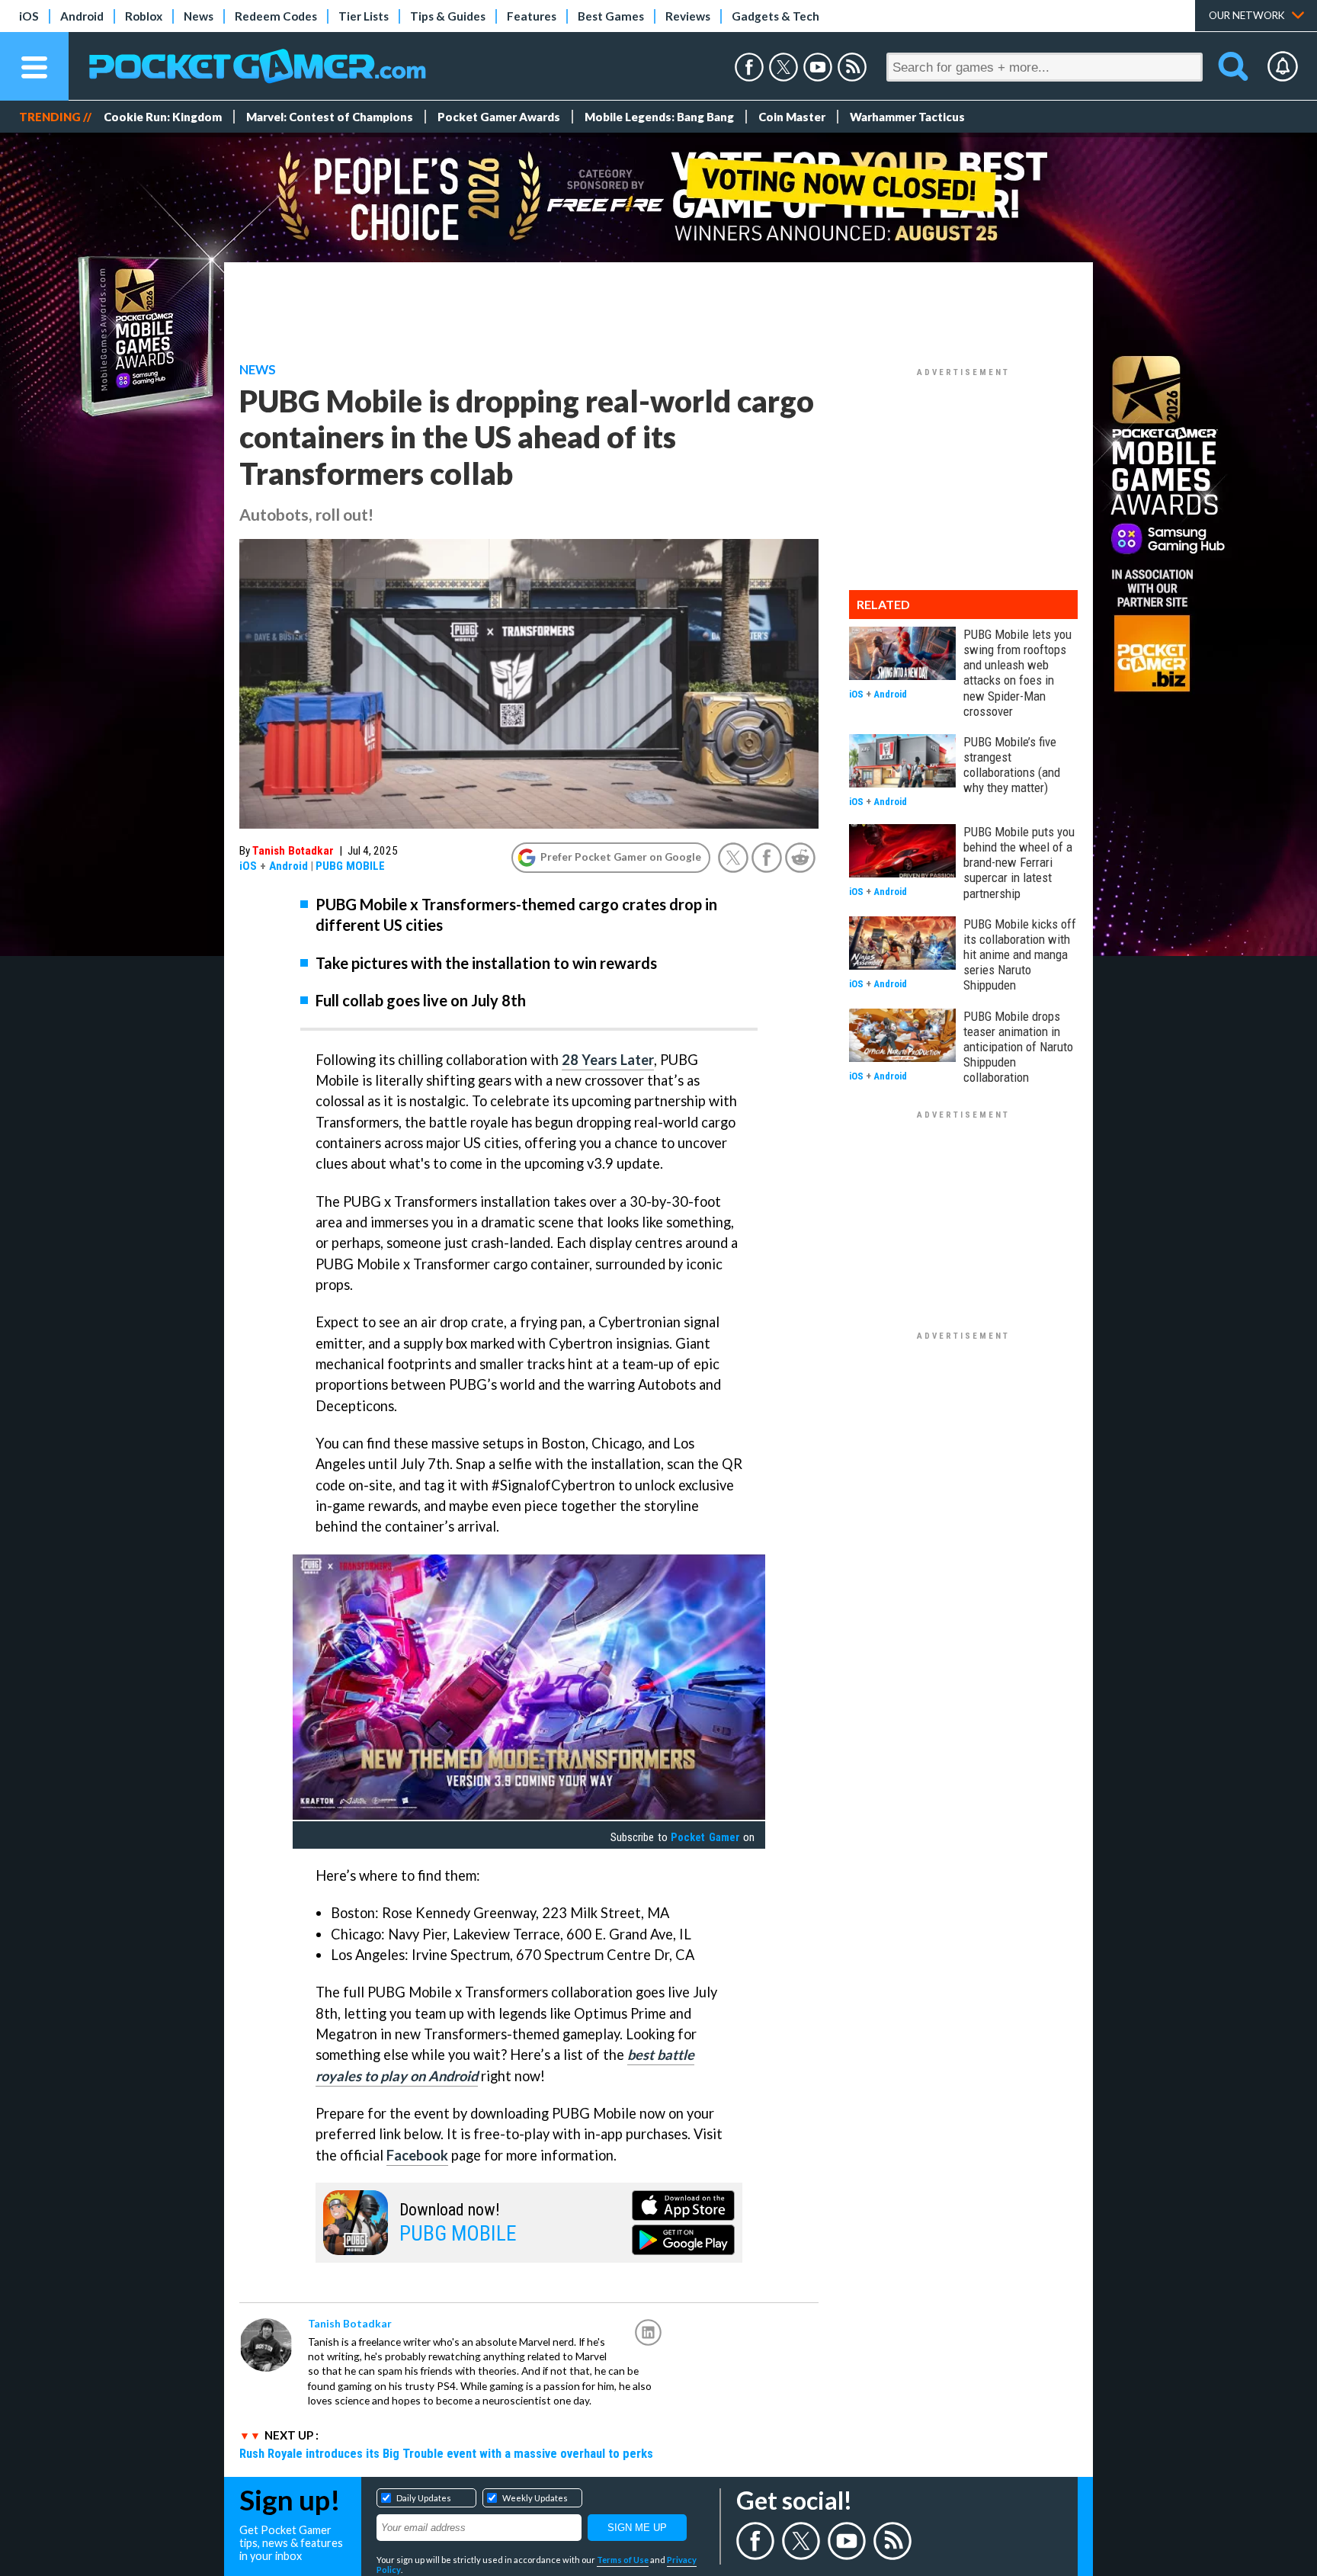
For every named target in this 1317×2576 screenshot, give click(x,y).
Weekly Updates (535, 2498)
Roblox (144, 16)
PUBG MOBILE (350, 866)
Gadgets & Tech (775, 16)
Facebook (417, 2155)
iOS (29, 16)
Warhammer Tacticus (907, 117)
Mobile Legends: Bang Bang (659, 117)
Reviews (688, 16)
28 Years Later (608, 1060)
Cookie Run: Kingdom (163, 117)
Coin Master (792, 117)
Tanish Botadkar (293, 851)
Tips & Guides (448, 16)
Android (82, 16)
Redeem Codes (276, 16)
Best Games (611, 16)
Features (532, 16)
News (199, 16)
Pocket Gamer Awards (499, 117)
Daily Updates (424, 2498)
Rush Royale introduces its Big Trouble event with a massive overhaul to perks (446, 2453)
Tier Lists (364, 16)
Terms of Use (623, 2560)
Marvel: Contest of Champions (330, 117)
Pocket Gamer (705, 1837)
